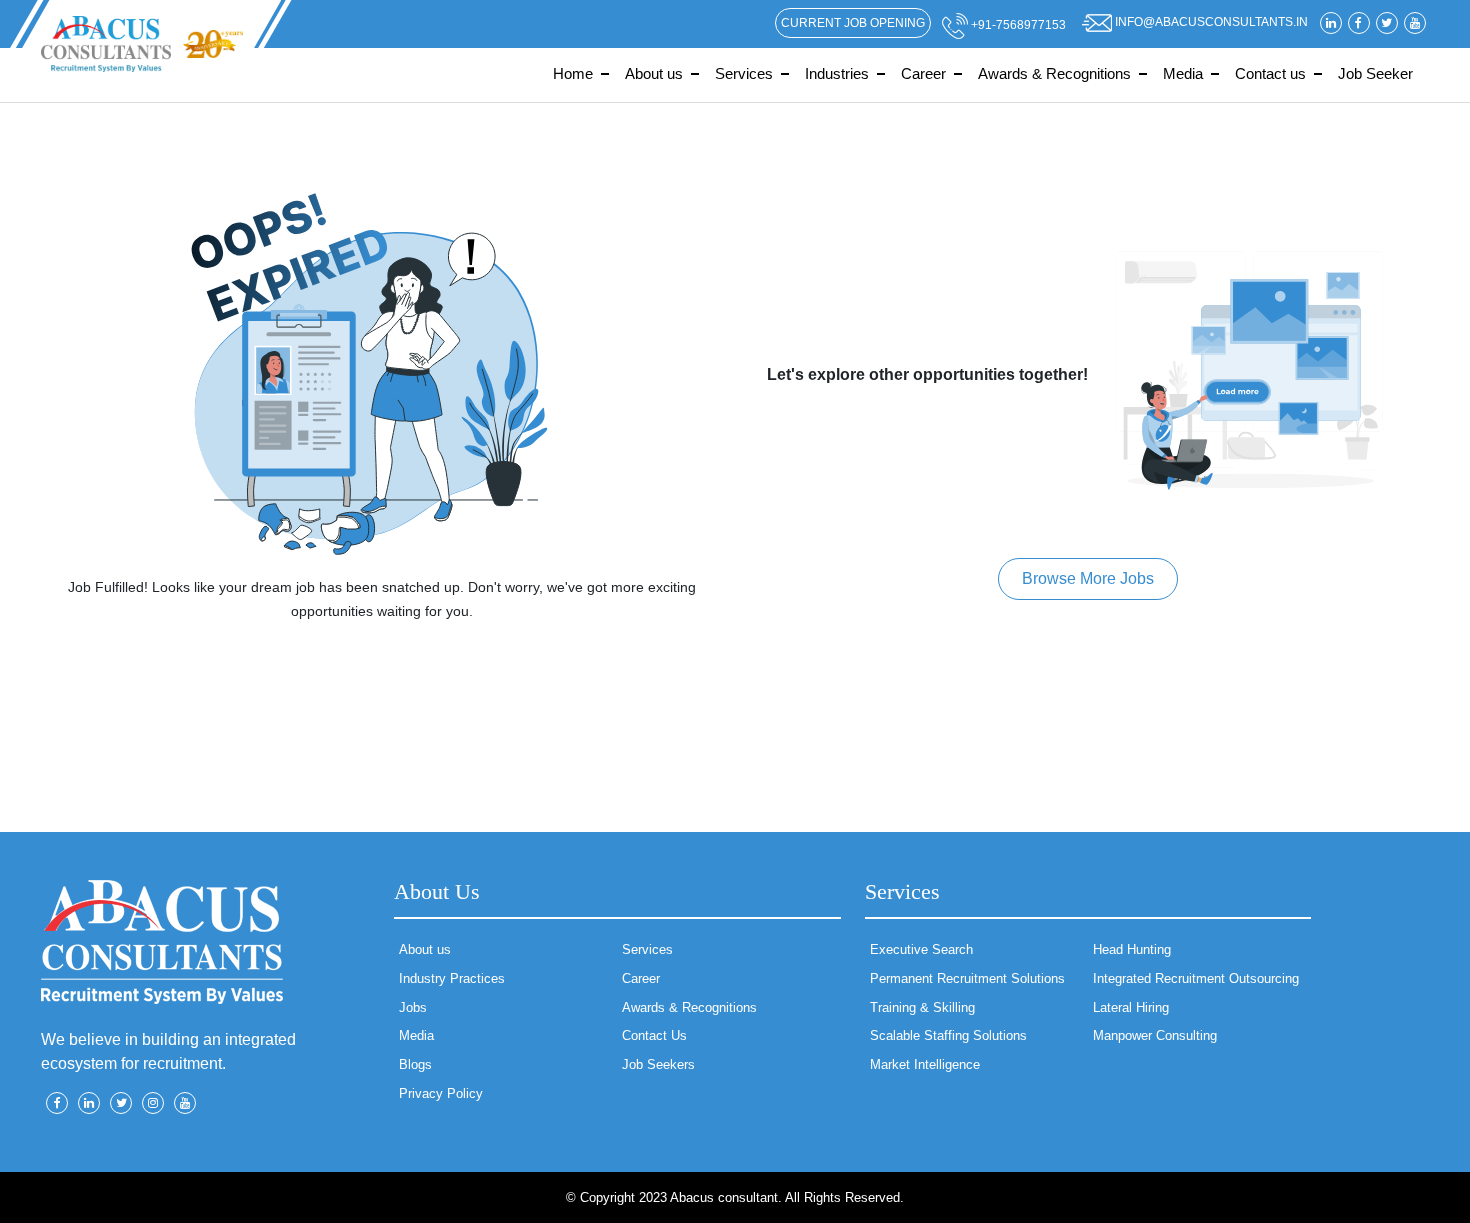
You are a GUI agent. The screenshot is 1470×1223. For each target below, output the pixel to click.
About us (654, 73)
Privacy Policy (441, 1093)
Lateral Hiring (1131, 1007)
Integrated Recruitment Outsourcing (1196, 978)
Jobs (413, 1007)
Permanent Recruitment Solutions (967, 978)
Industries (837, 73)
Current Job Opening (853, 23)
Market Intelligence (925, 1064)
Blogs (415, 1064)
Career (923, 73)
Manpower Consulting (1155, 1035)
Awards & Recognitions (1054, 73)
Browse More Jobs (1088, 578)
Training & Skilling (922, 1007)
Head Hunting (1132, 949)
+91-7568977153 (1017, 25)
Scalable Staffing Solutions (948, 1035)
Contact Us (654, 1035)
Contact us (1270, 73)
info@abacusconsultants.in (1210, 22)
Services (744, 73)
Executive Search (921, 949)
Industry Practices (452, 978)
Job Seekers (658, 1064)
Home (573, 73)
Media (1183, 73)
